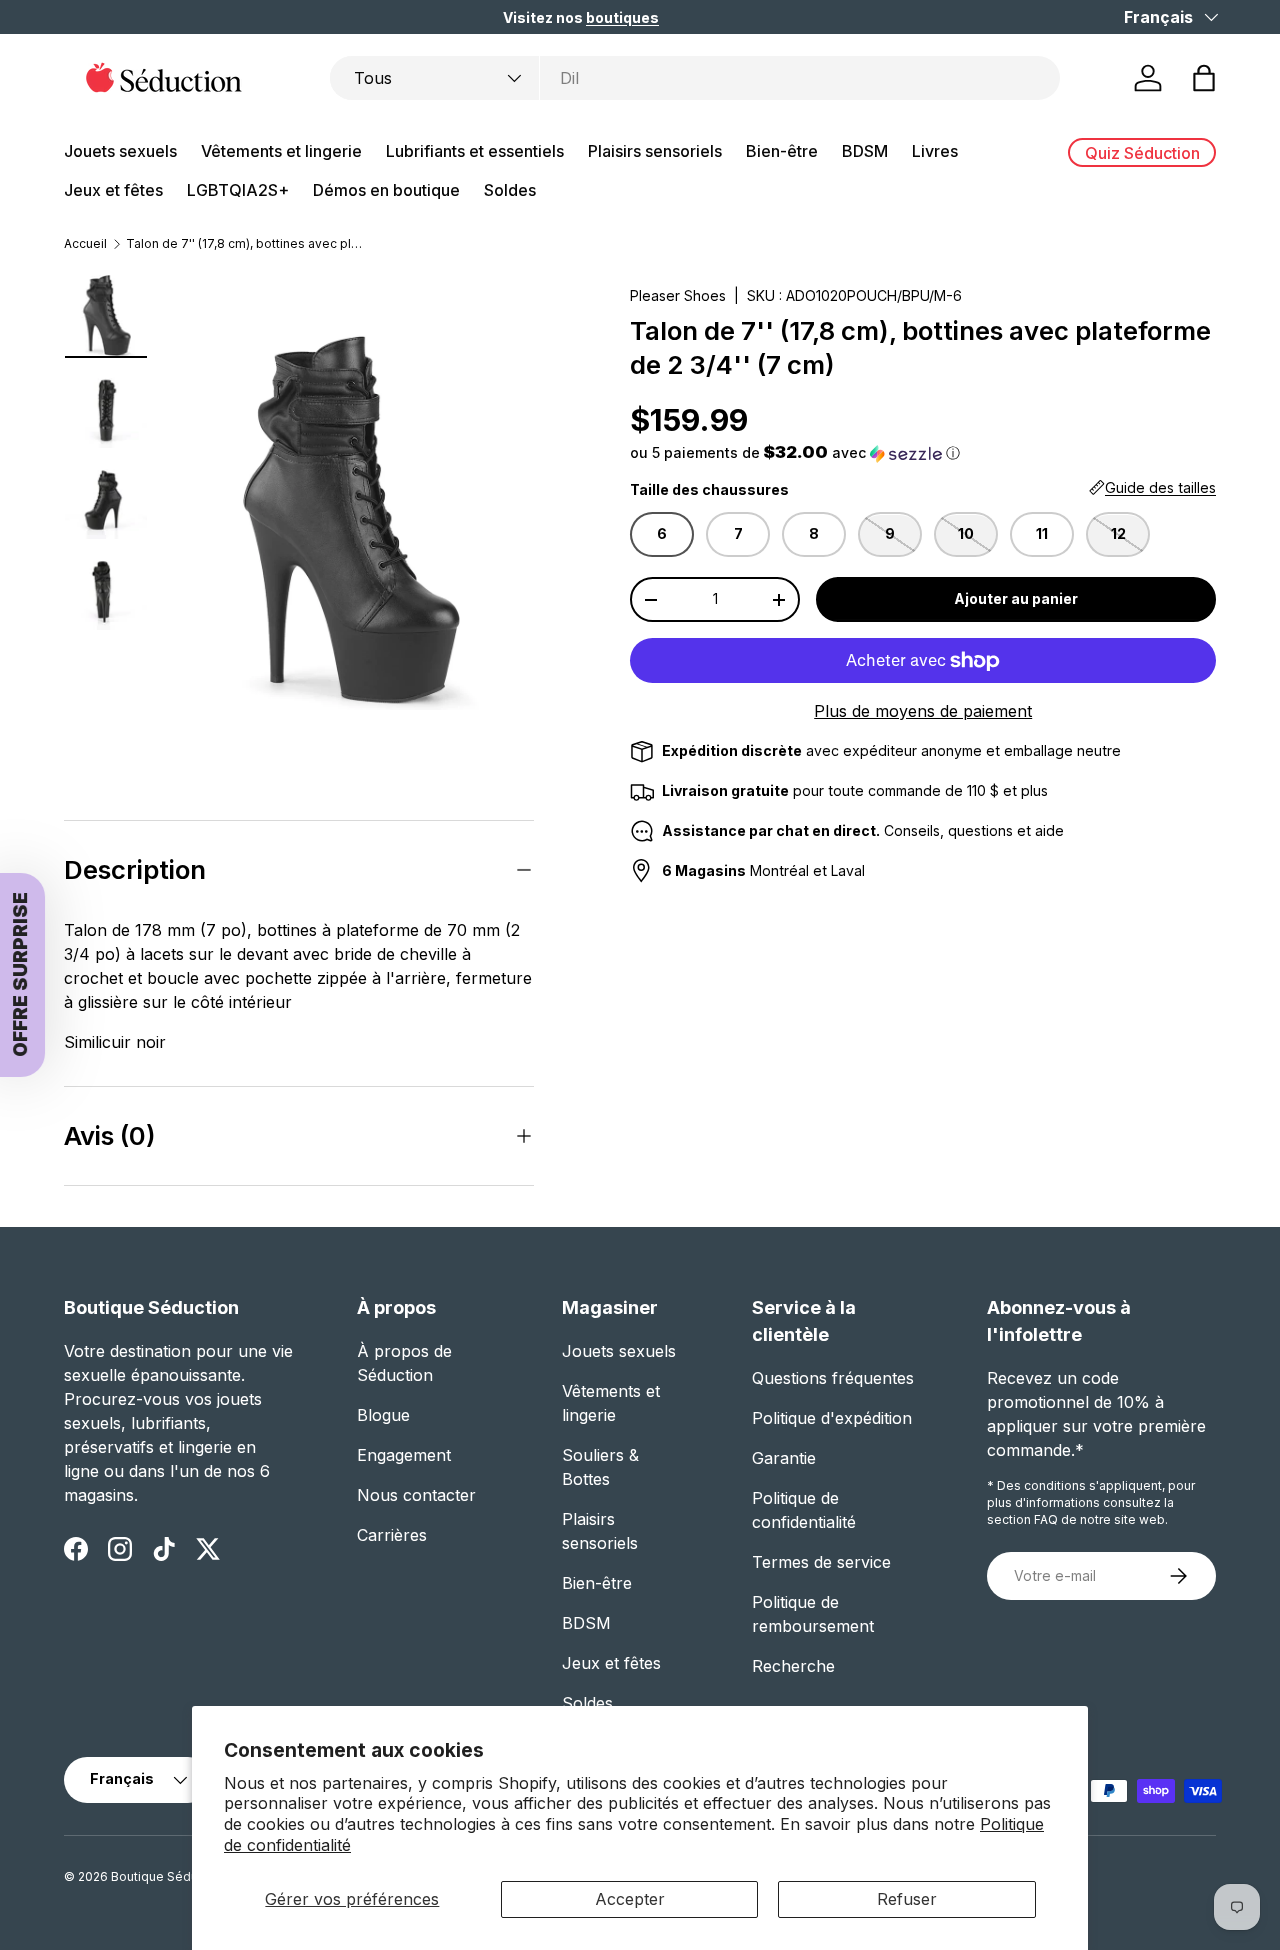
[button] (743, 1083)
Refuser (907, 1899)
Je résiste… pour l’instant (890, 1233)
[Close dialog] (1101, 709)
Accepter (630, 1899)
